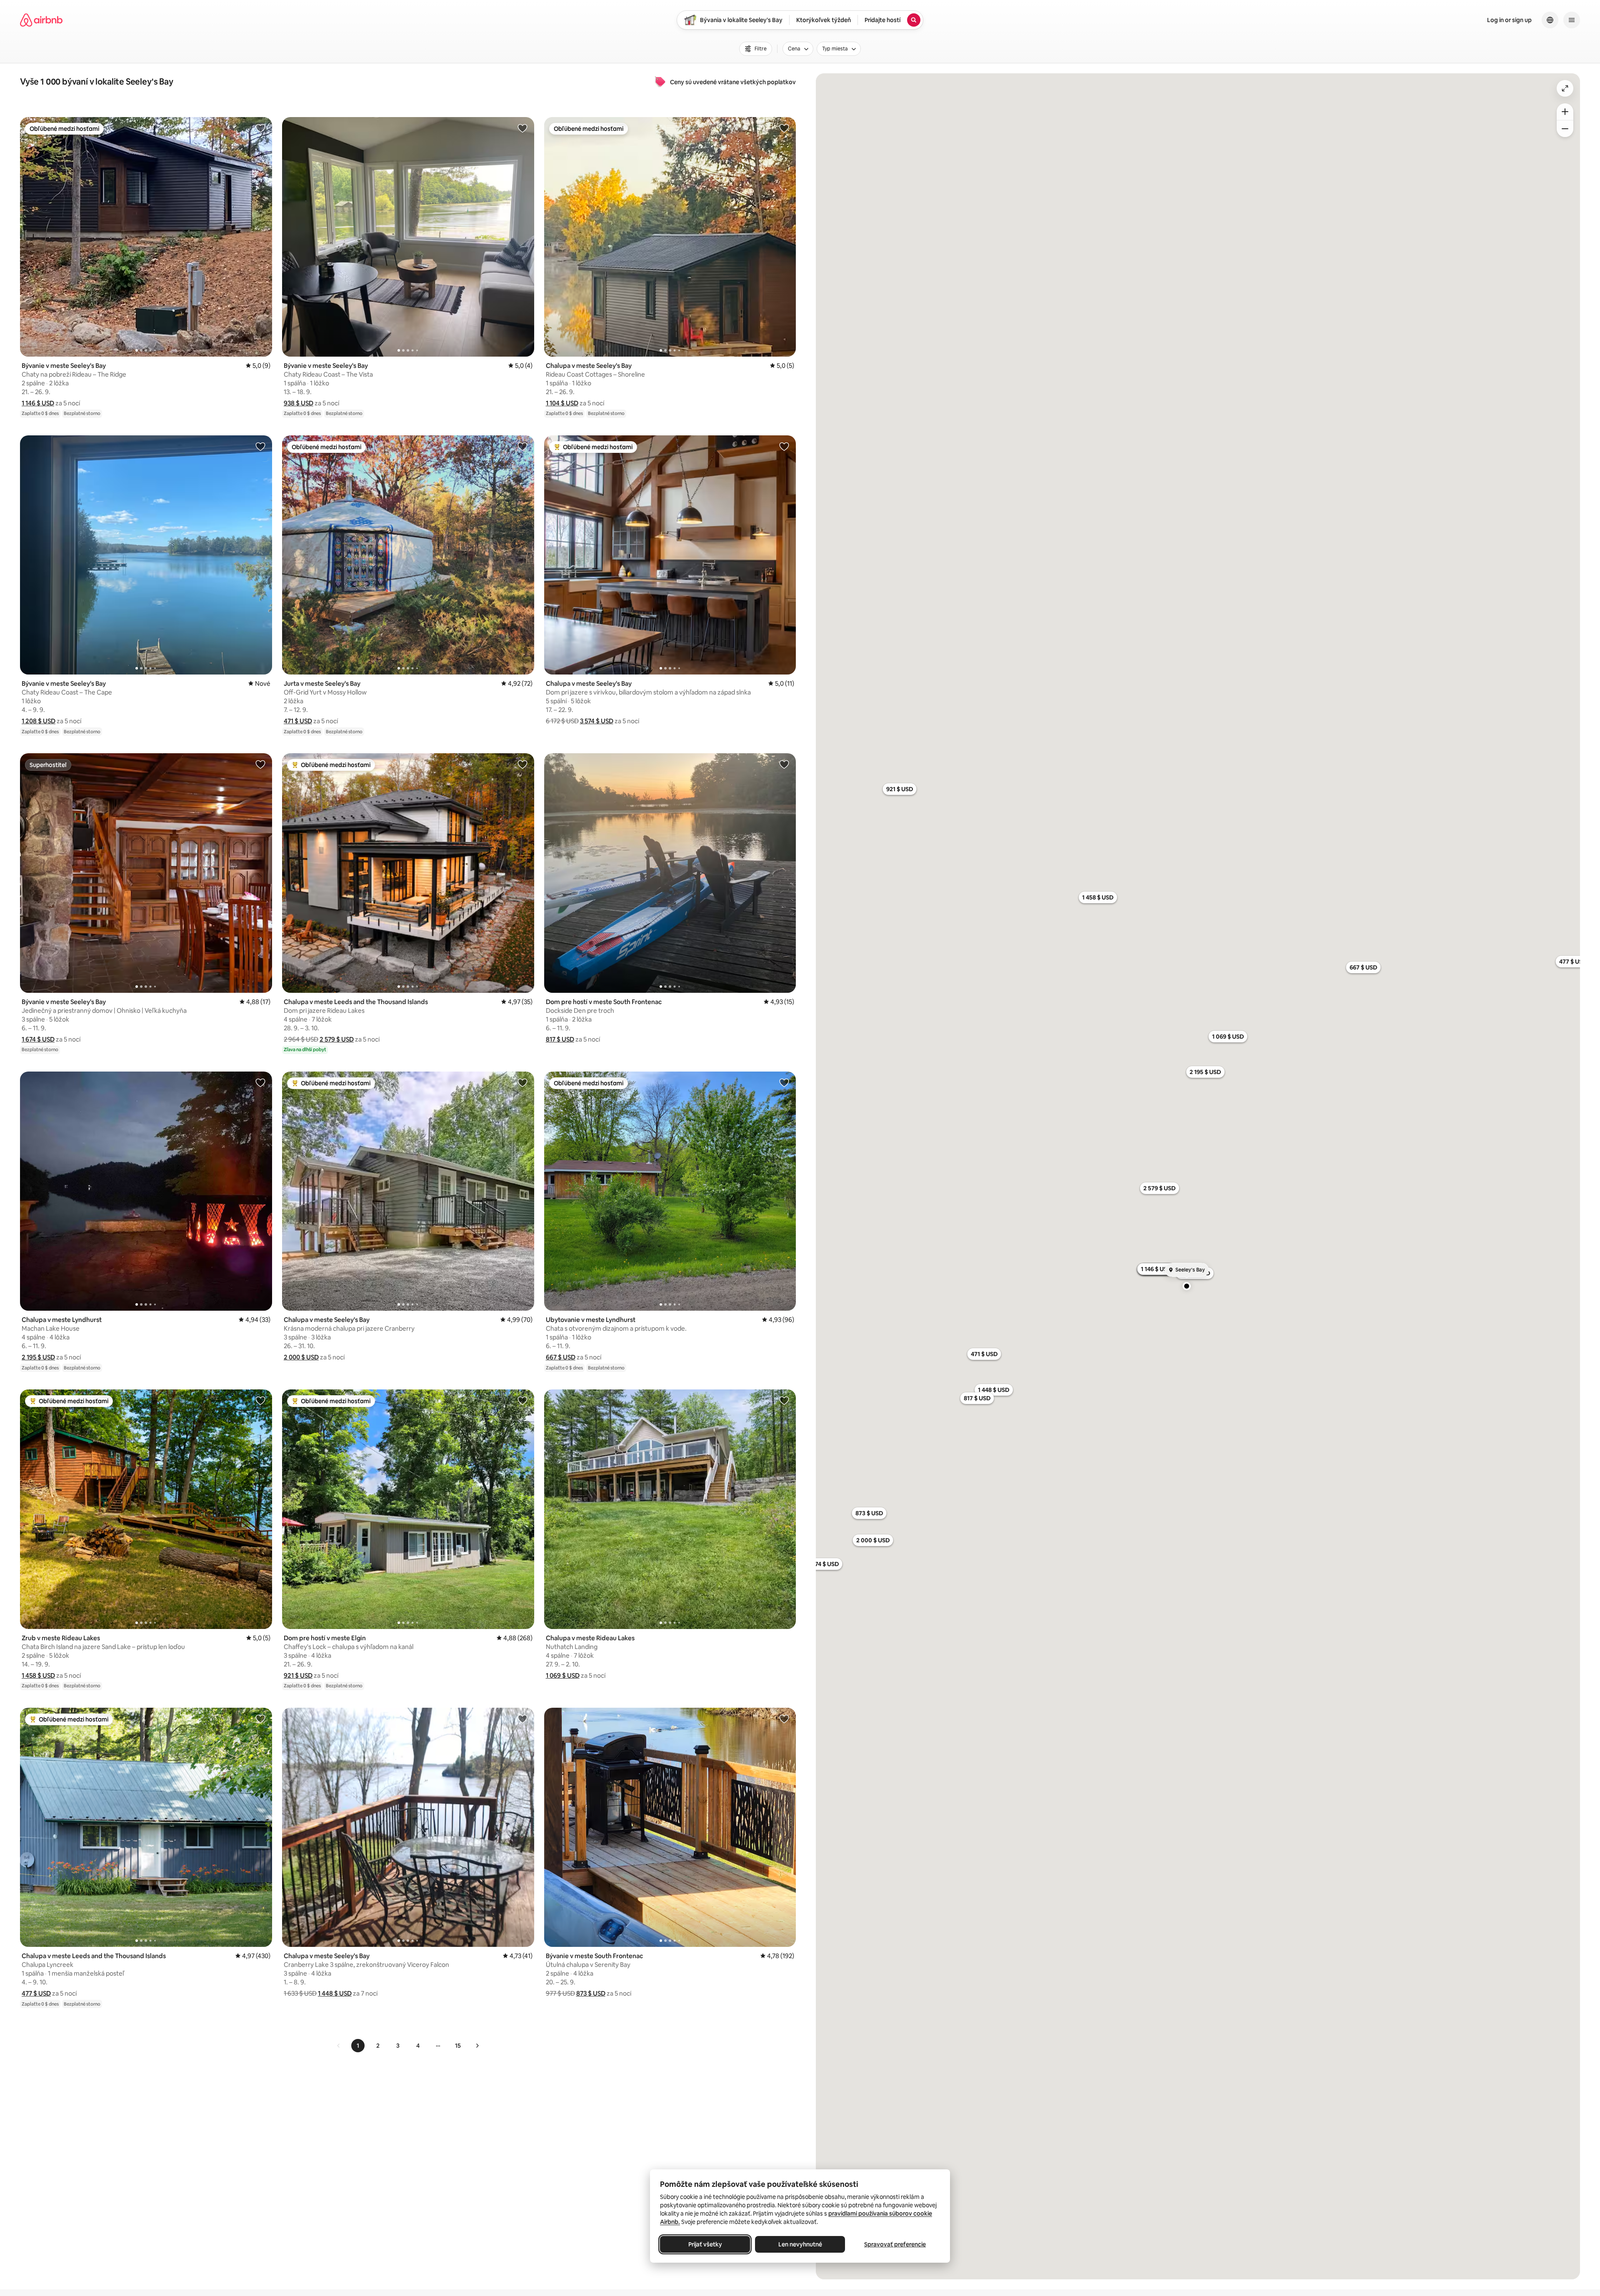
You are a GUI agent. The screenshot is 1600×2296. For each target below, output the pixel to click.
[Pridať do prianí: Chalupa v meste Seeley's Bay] (784, 128)
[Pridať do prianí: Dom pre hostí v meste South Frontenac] (784, 764)
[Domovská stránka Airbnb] (41, 20)
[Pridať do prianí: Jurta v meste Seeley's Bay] (522, 446)
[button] (38, 403)
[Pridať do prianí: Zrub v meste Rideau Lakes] (260, 1400)
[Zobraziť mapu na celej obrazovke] (1565, 88)
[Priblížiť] (1565, 112)
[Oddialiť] (1565, 129)
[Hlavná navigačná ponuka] (1572, 20)
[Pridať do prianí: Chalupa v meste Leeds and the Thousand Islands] (522, 764)
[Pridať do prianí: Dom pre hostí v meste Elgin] (522, 1400)
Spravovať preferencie (895, 2244)
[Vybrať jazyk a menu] (1550, 20)
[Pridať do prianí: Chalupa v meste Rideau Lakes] (784, 1400)
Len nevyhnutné (800, 2244)
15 (458, 2046)
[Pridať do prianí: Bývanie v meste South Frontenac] (784, 1719)
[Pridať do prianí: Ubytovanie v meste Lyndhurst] (784, 1082)
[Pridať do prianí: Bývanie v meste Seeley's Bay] (260, 128)
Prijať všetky (705, 2244)
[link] (339, 2046)
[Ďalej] (477, 2046)
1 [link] (358, 2046)
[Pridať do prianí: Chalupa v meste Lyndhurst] (260, 1082)
